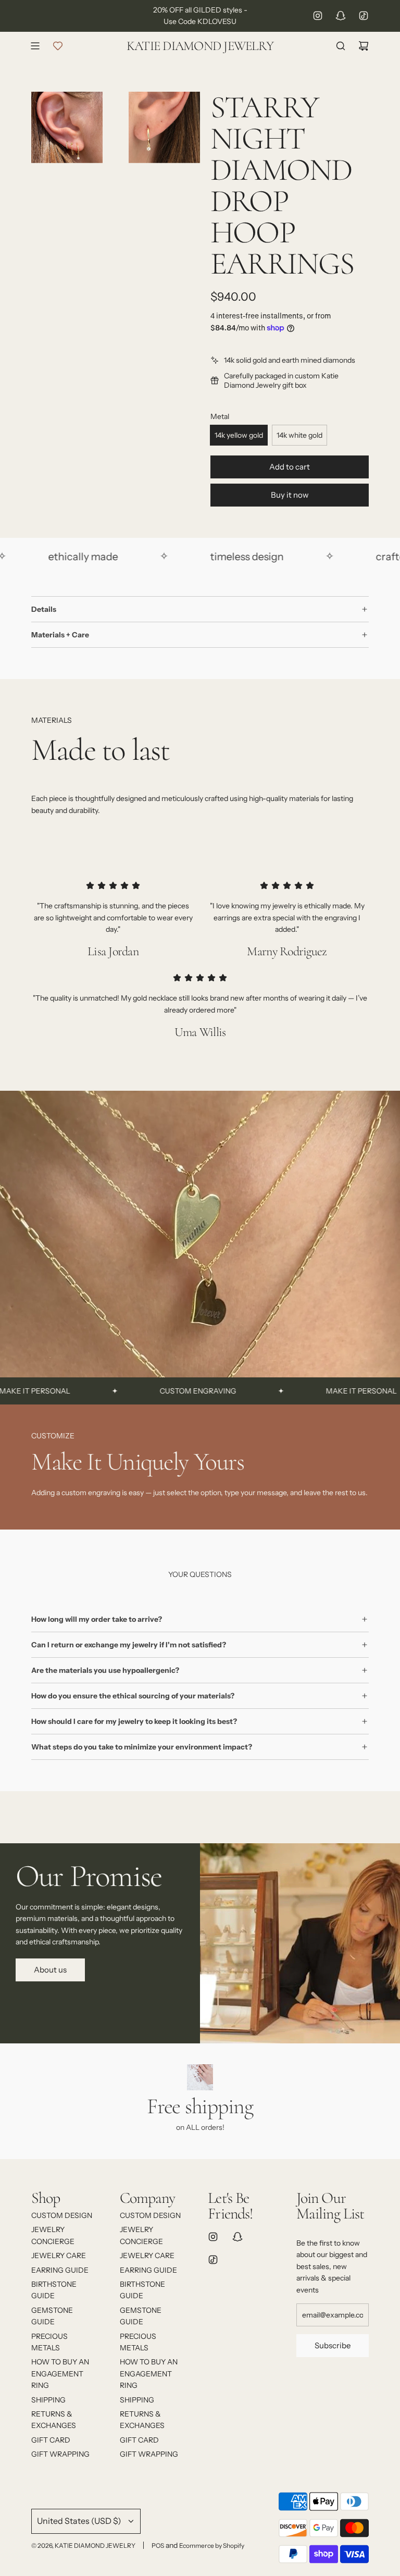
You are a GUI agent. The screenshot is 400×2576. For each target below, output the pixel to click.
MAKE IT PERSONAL (326, 1391)
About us (50, 1970)
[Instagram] (318, 16)
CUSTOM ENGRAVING (163, 1391)
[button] (43, 1466)
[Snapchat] (341, 16)
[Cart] (364, 46)
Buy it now (290, 495)
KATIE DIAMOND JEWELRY (200, 46)
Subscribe (333, 2345)
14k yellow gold (239, 435)
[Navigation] (35, 46)
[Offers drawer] (58, 46)
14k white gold (299, 435)
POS (158, 2546)
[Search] (341, 46)
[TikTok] (364, 16)
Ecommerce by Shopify (212, 2546)
